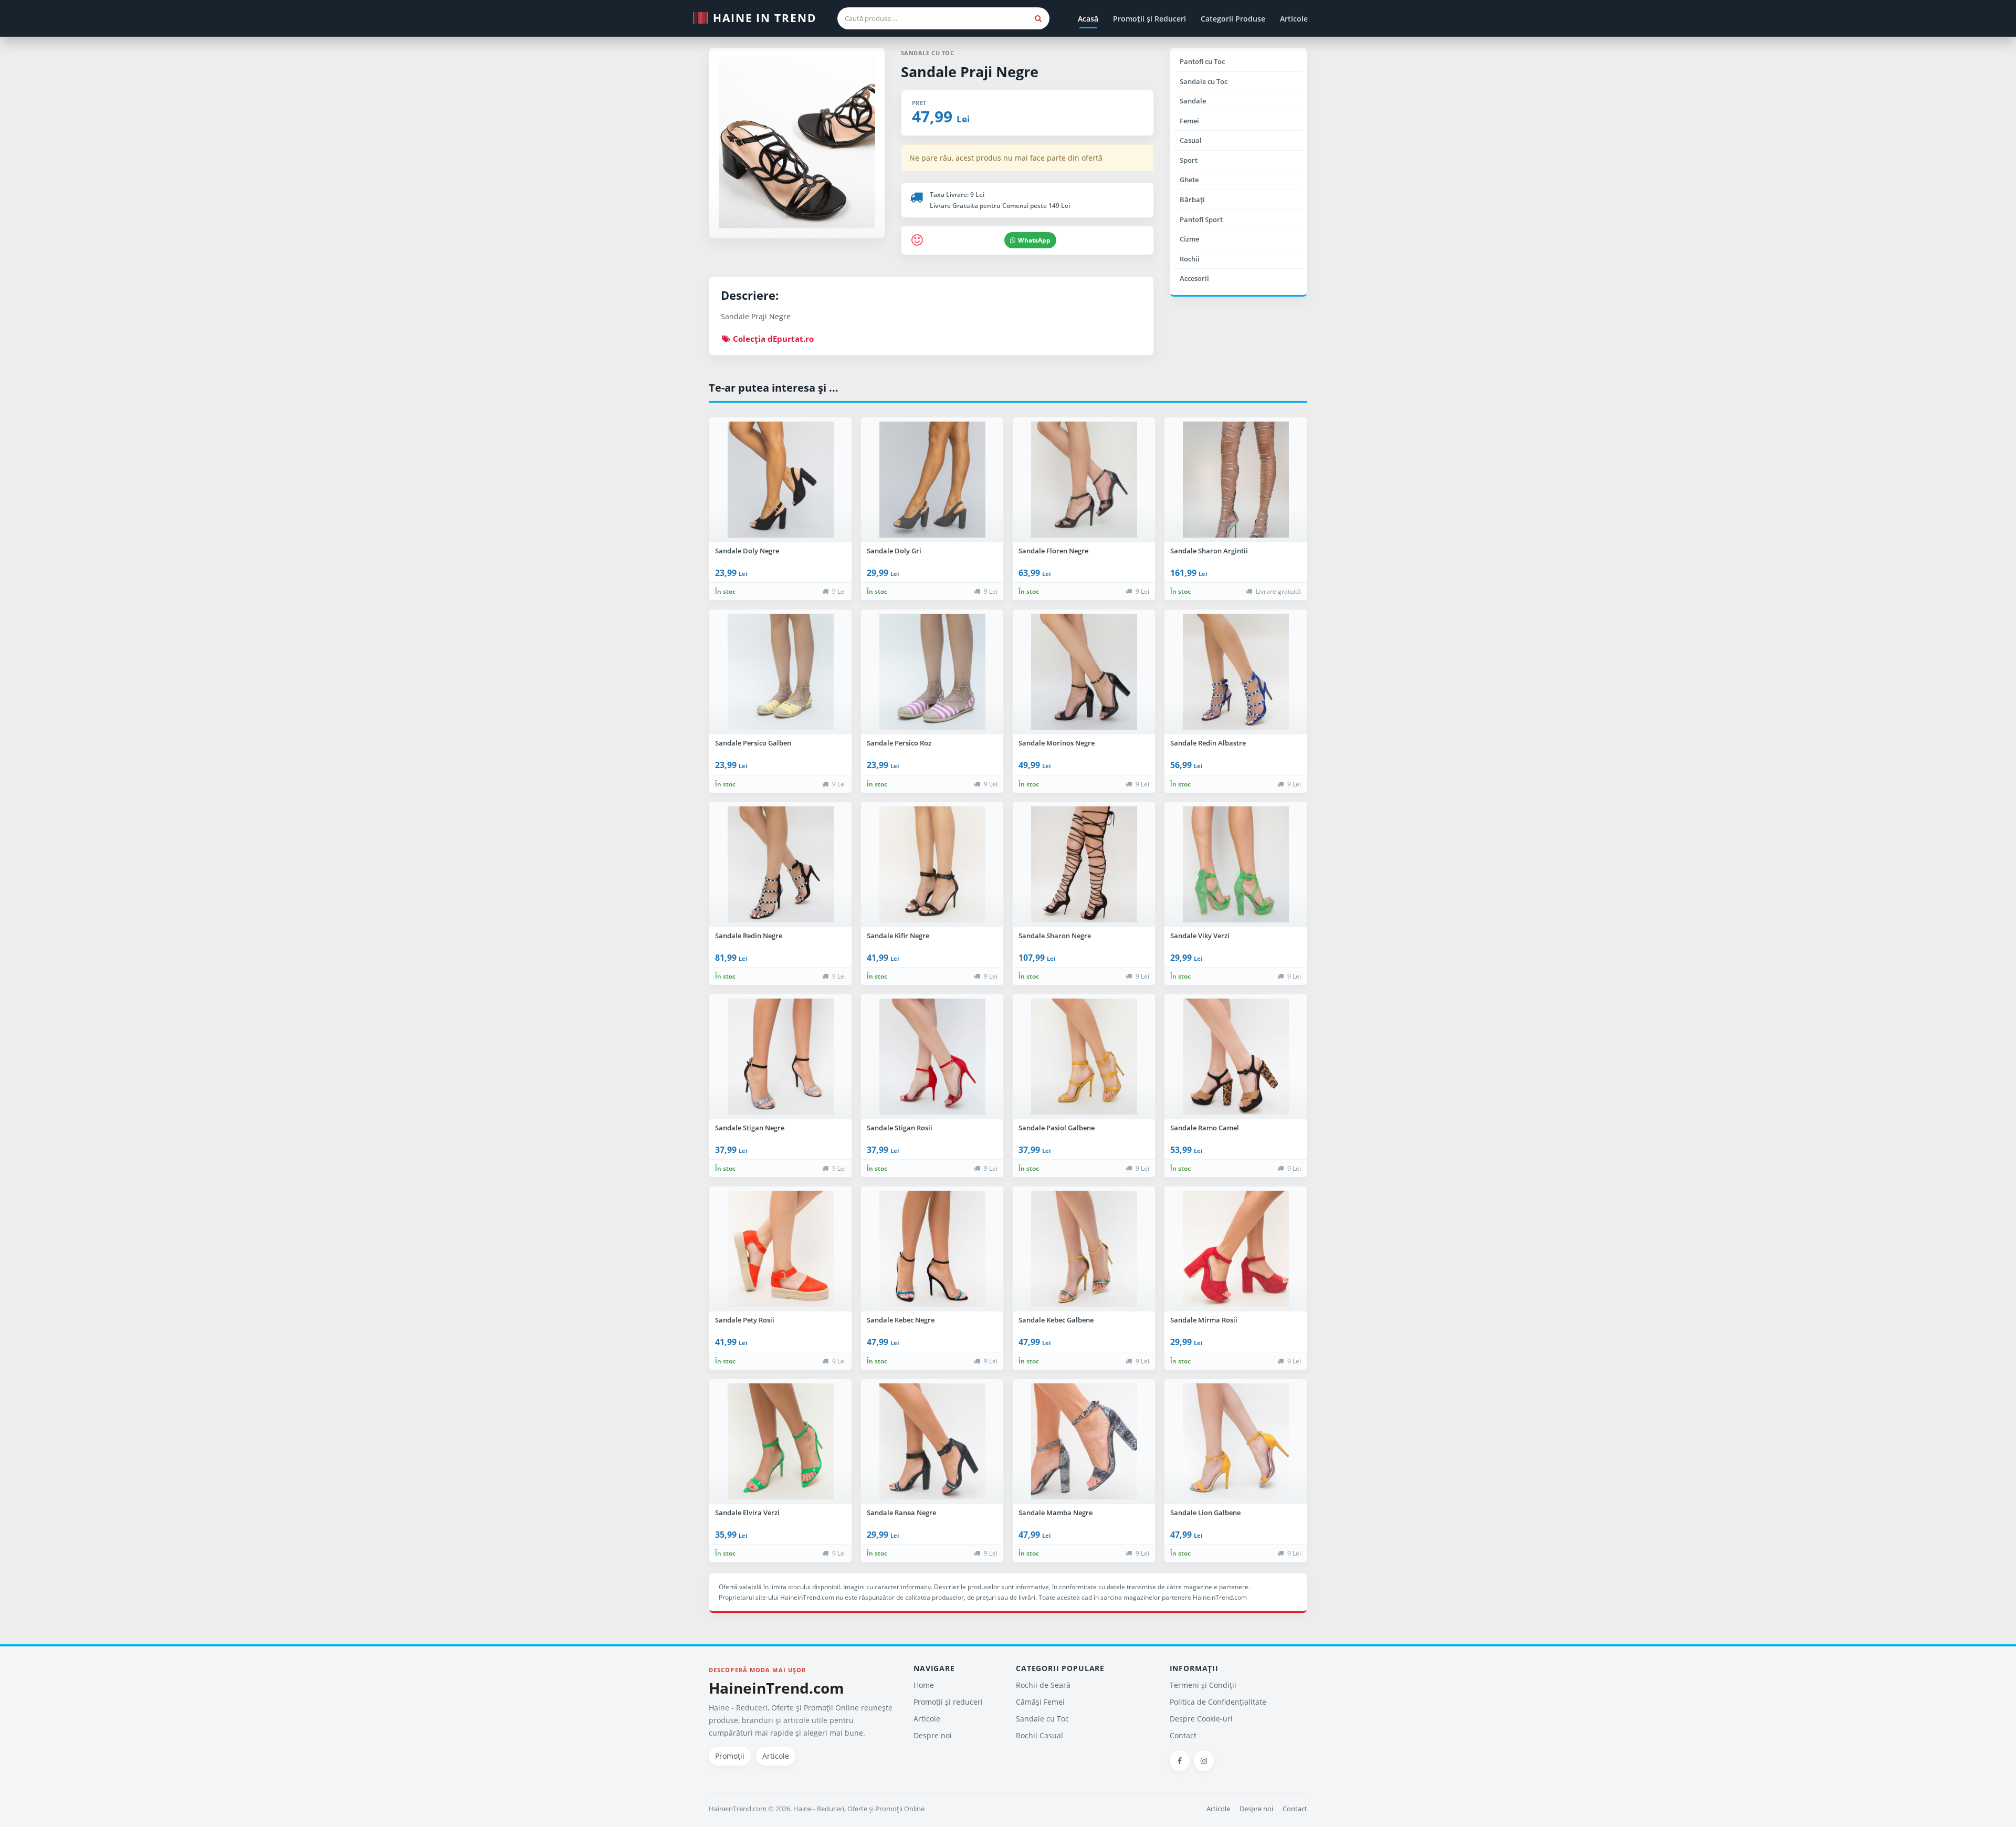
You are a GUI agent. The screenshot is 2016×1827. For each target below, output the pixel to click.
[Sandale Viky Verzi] (1236, 865)
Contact (1183, 1735)
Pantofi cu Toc (1202, 61)
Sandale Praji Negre (970, 72)
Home (924, 1685)
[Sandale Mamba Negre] (1084, 1442)
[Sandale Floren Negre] (1084, 480)
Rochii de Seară (1043, 1685)
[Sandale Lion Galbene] (1236, 1442)
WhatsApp (1034, 240)
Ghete (1189, 180)
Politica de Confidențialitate (1218, 1702)
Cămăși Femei (1040, 1702)
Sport (1189, 160)
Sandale (1193, 101)
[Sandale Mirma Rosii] (1236, 1249)
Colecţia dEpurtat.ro (772, 339)
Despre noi (933, 1735)
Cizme (1189, 239)
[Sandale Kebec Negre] (932, 1249)
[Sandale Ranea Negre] (932, 1442)
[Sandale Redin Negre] (780, 865)
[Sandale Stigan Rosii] (932, 1057)
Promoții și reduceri (948, 1702)
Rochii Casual (1039, 1735)
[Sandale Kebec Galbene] (1084, 1249)
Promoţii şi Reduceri (1149, 19)
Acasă (1088, 19)
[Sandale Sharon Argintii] (1236, 480)
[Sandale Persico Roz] (932, 672)
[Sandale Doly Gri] (932, 480)
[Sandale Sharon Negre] (1084, 865)
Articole (1294, 19)
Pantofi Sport (1201, 219)
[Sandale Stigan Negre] (780, 1057)
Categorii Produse (1233, 19)
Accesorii (1194, 278)
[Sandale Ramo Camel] (1236, 1057)
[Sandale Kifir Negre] (932, 865)
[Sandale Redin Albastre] (1236, 672)
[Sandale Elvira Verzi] (780, 1442)
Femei (1189, 121)
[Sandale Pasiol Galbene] (1084, 1057)
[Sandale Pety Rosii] (780, 1249)
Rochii (1190, 259)
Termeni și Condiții (1203, 1685)
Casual (1191, 140)
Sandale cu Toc (1204, 81)
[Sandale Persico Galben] (780, 672)
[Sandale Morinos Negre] (1084, 672)
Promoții (730, 1756)
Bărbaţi (1192, 199)
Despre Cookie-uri (1201, 1719)
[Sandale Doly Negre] (780, 480)
